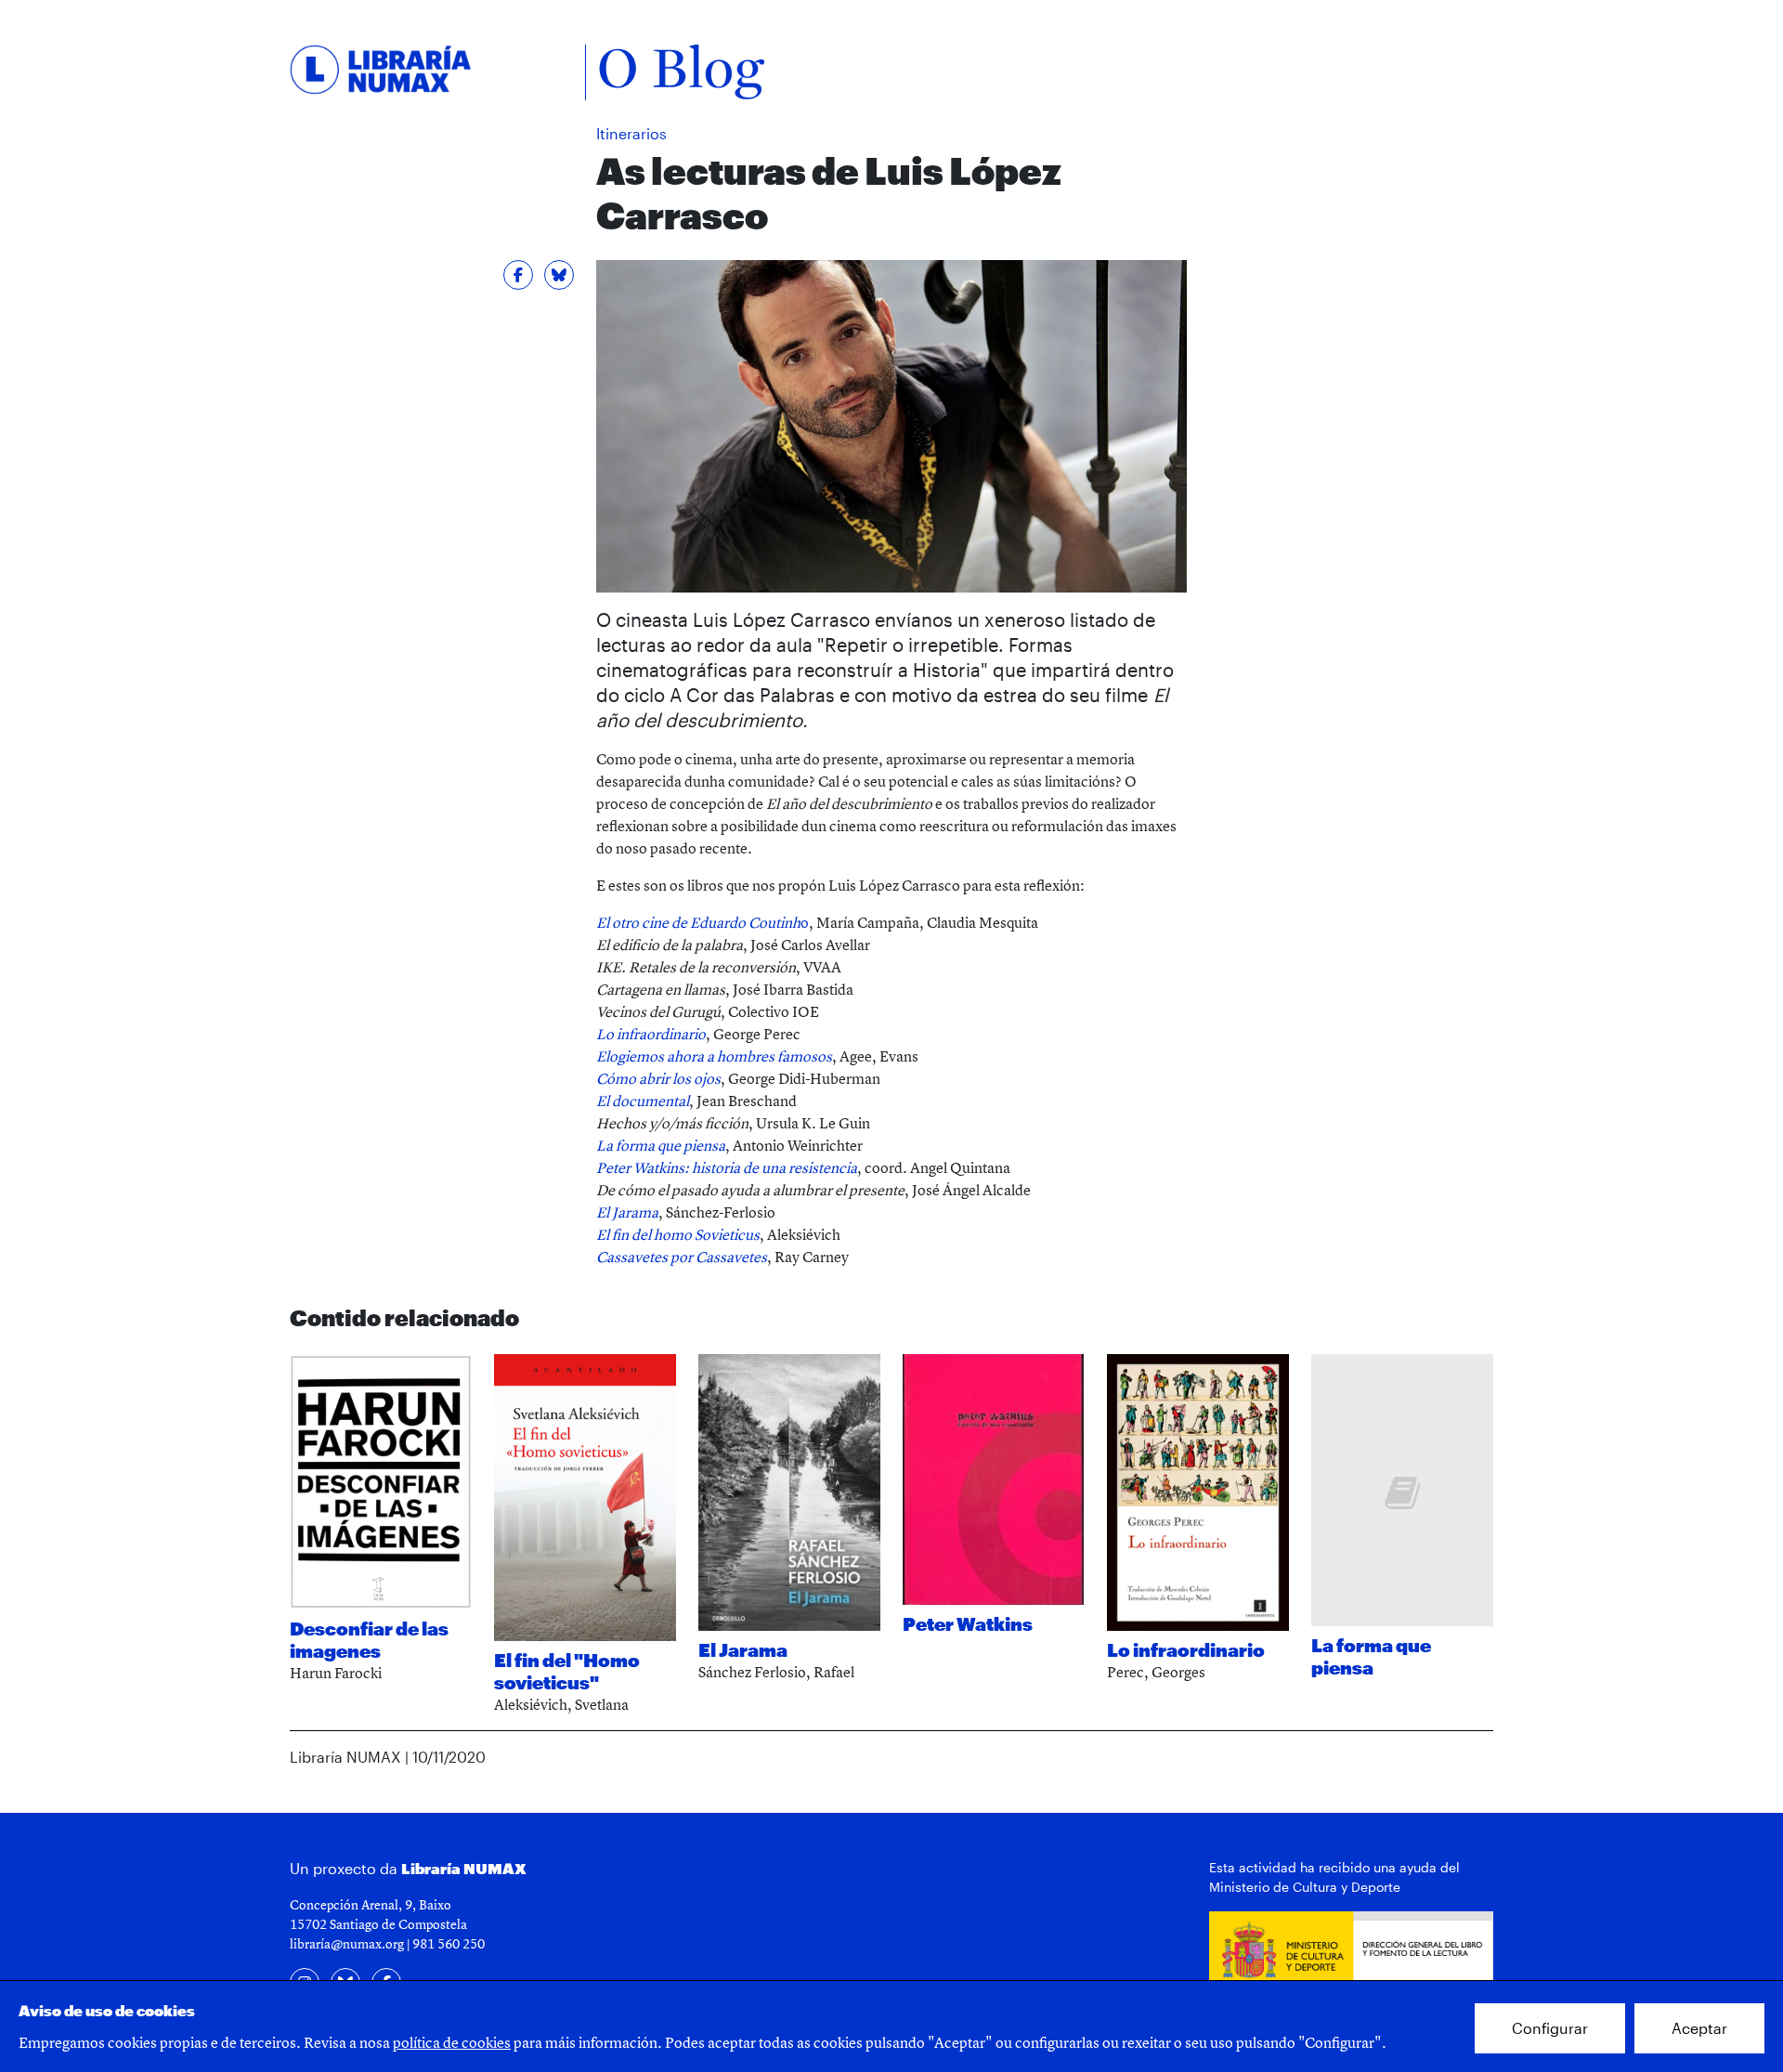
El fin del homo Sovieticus (678, 1234)
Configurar (1550, 2028)
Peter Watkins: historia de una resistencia (727, 1167)
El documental (643, 1101)
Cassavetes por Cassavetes (682, 1257)
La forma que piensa (661, 1145)
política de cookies (452, 2042)
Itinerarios (631, 133)
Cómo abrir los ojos (658, 1078)
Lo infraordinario (651, 1034)
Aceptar (1699, 2028)
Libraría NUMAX (464, 1868)
